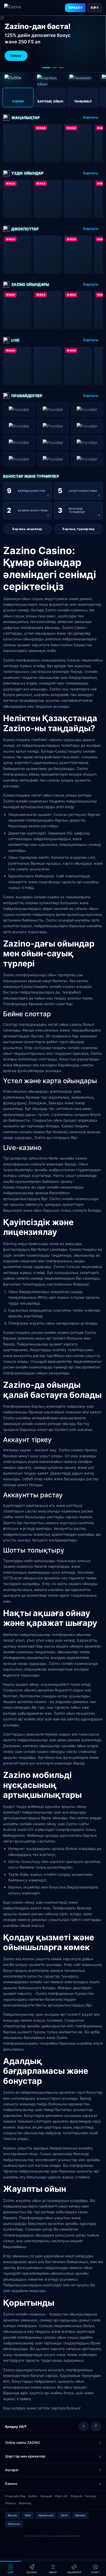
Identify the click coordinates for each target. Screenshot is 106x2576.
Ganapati (46, 2496)
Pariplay (90, 2496)
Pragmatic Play (15, 2496)
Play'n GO (61, 2496)
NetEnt (33, 2496)
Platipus (11, 2503)
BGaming (25, 2503)
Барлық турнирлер (79, 529)
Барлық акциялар (27, 529)
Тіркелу (75, 8)
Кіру (95, 8)
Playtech (76, 2496)
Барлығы (91, 117)
